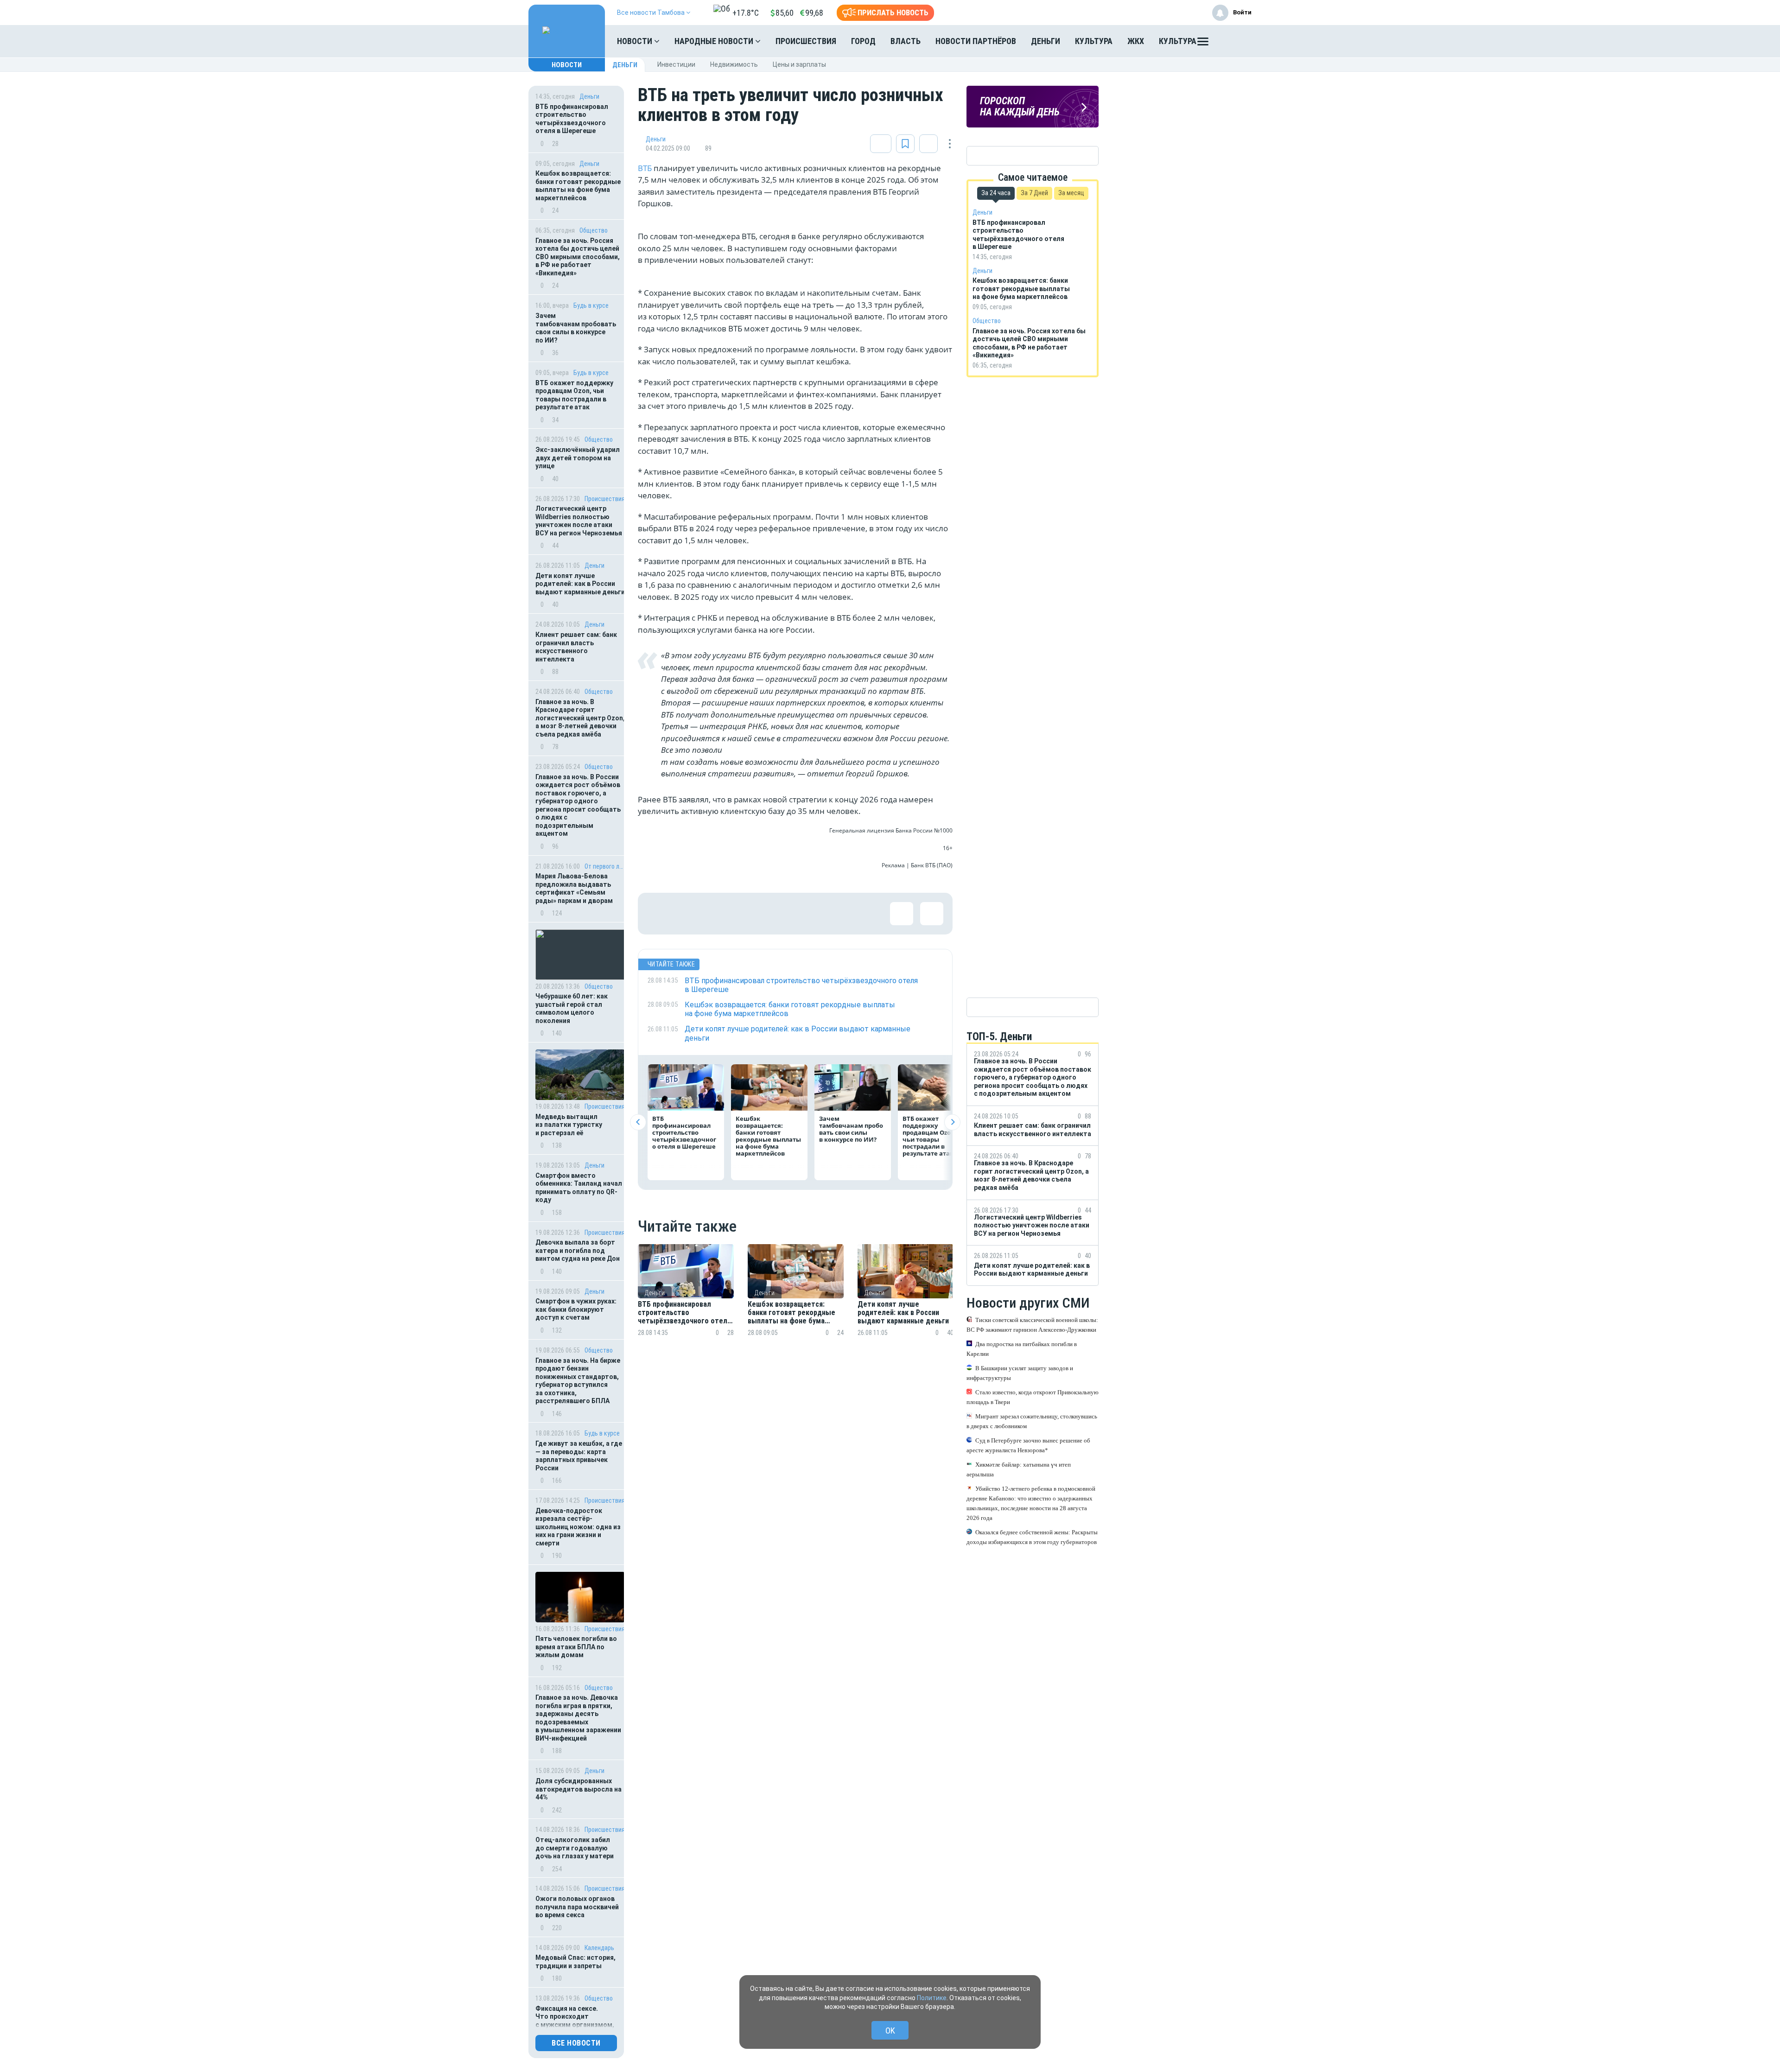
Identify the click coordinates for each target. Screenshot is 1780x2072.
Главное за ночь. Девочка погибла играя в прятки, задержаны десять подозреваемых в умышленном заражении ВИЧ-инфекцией (578, 1718)
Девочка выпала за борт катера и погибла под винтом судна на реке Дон (578, 1250)
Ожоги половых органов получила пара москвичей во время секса (577, 1907)
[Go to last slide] (638, 1122)
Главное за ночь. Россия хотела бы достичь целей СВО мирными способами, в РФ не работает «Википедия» (578, 257)
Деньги (1046, 41)
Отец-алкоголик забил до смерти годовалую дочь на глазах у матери (575, 1848)
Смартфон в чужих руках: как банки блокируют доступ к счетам (576, 1309)
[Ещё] (1203, 44)
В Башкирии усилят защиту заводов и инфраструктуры (1020, 1373)
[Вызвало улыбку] (689, 914)
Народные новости (715, 41)
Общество (594, 230)
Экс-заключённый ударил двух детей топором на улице (578, 458)
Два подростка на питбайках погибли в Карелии (1022, 1349)
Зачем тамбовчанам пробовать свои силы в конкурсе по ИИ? (576, 328)
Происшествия (806, 41)
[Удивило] (749, 914)
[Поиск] (1235, 41)
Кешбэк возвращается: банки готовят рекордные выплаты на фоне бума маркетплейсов (578, 186)
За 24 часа (996, 193)
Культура (1094, 41)
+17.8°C (746, 13)
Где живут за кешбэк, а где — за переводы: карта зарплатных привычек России (579, 1456)
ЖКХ (1136, 41)
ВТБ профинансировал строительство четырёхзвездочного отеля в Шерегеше (572, 119)
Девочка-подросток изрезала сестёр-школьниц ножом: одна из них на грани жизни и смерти (578, 1527)
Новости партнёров (976, 41)
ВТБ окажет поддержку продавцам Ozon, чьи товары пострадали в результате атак (574, 395)
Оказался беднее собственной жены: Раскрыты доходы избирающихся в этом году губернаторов (1032, 1537)
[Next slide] (952, 1122)
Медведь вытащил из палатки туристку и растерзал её (569, 1125)
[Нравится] (659, 914)
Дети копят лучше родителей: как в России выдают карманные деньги (580, 584)
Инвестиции (676, 64)
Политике (932, 1998)
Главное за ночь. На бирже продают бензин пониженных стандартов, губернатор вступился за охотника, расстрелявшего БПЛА (578, 1381)
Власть (906, 41)
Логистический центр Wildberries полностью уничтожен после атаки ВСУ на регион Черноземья (579, 521)
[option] (686, 1301)
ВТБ (646, 168)
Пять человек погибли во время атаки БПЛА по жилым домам (576, 1647)
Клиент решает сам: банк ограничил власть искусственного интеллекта (576, 647)
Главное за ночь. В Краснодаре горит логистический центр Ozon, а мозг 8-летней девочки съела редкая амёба (580, 718)
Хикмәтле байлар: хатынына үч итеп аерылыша (1019, 1469)
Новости (636, 41)
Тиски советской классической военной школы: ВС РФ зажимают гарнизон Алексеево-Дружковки (1032, 1325)
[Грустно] (779, 914)
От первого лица (605, 866)
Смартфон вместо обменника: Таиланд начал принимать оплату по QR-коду (579, 1188)
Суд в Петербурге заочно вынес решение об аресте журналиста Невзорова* (1028, 1445)
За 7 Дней (1034, 193)
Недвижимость (734, 64)
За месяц (1071, 193)
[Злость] (809, 914)
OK (890, 2031)
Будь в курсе (591, 305)
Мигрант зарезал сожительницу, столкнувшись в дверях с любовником (1032, 1421)
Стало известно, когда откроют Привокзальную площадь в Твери (1033, 1397)
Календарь (599, 1948)
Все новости (576, 2043)
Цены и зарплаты (799, 64)
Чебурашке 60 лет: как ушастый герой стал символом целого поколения (572, 1008)
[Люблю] (719, 914)
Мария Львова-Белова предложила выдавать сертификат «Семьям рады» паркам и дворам (574, 888)
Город (863, 41)
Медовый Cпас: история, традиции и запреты (575, 1962)
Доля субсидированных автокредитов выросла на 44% (578, 1789)
